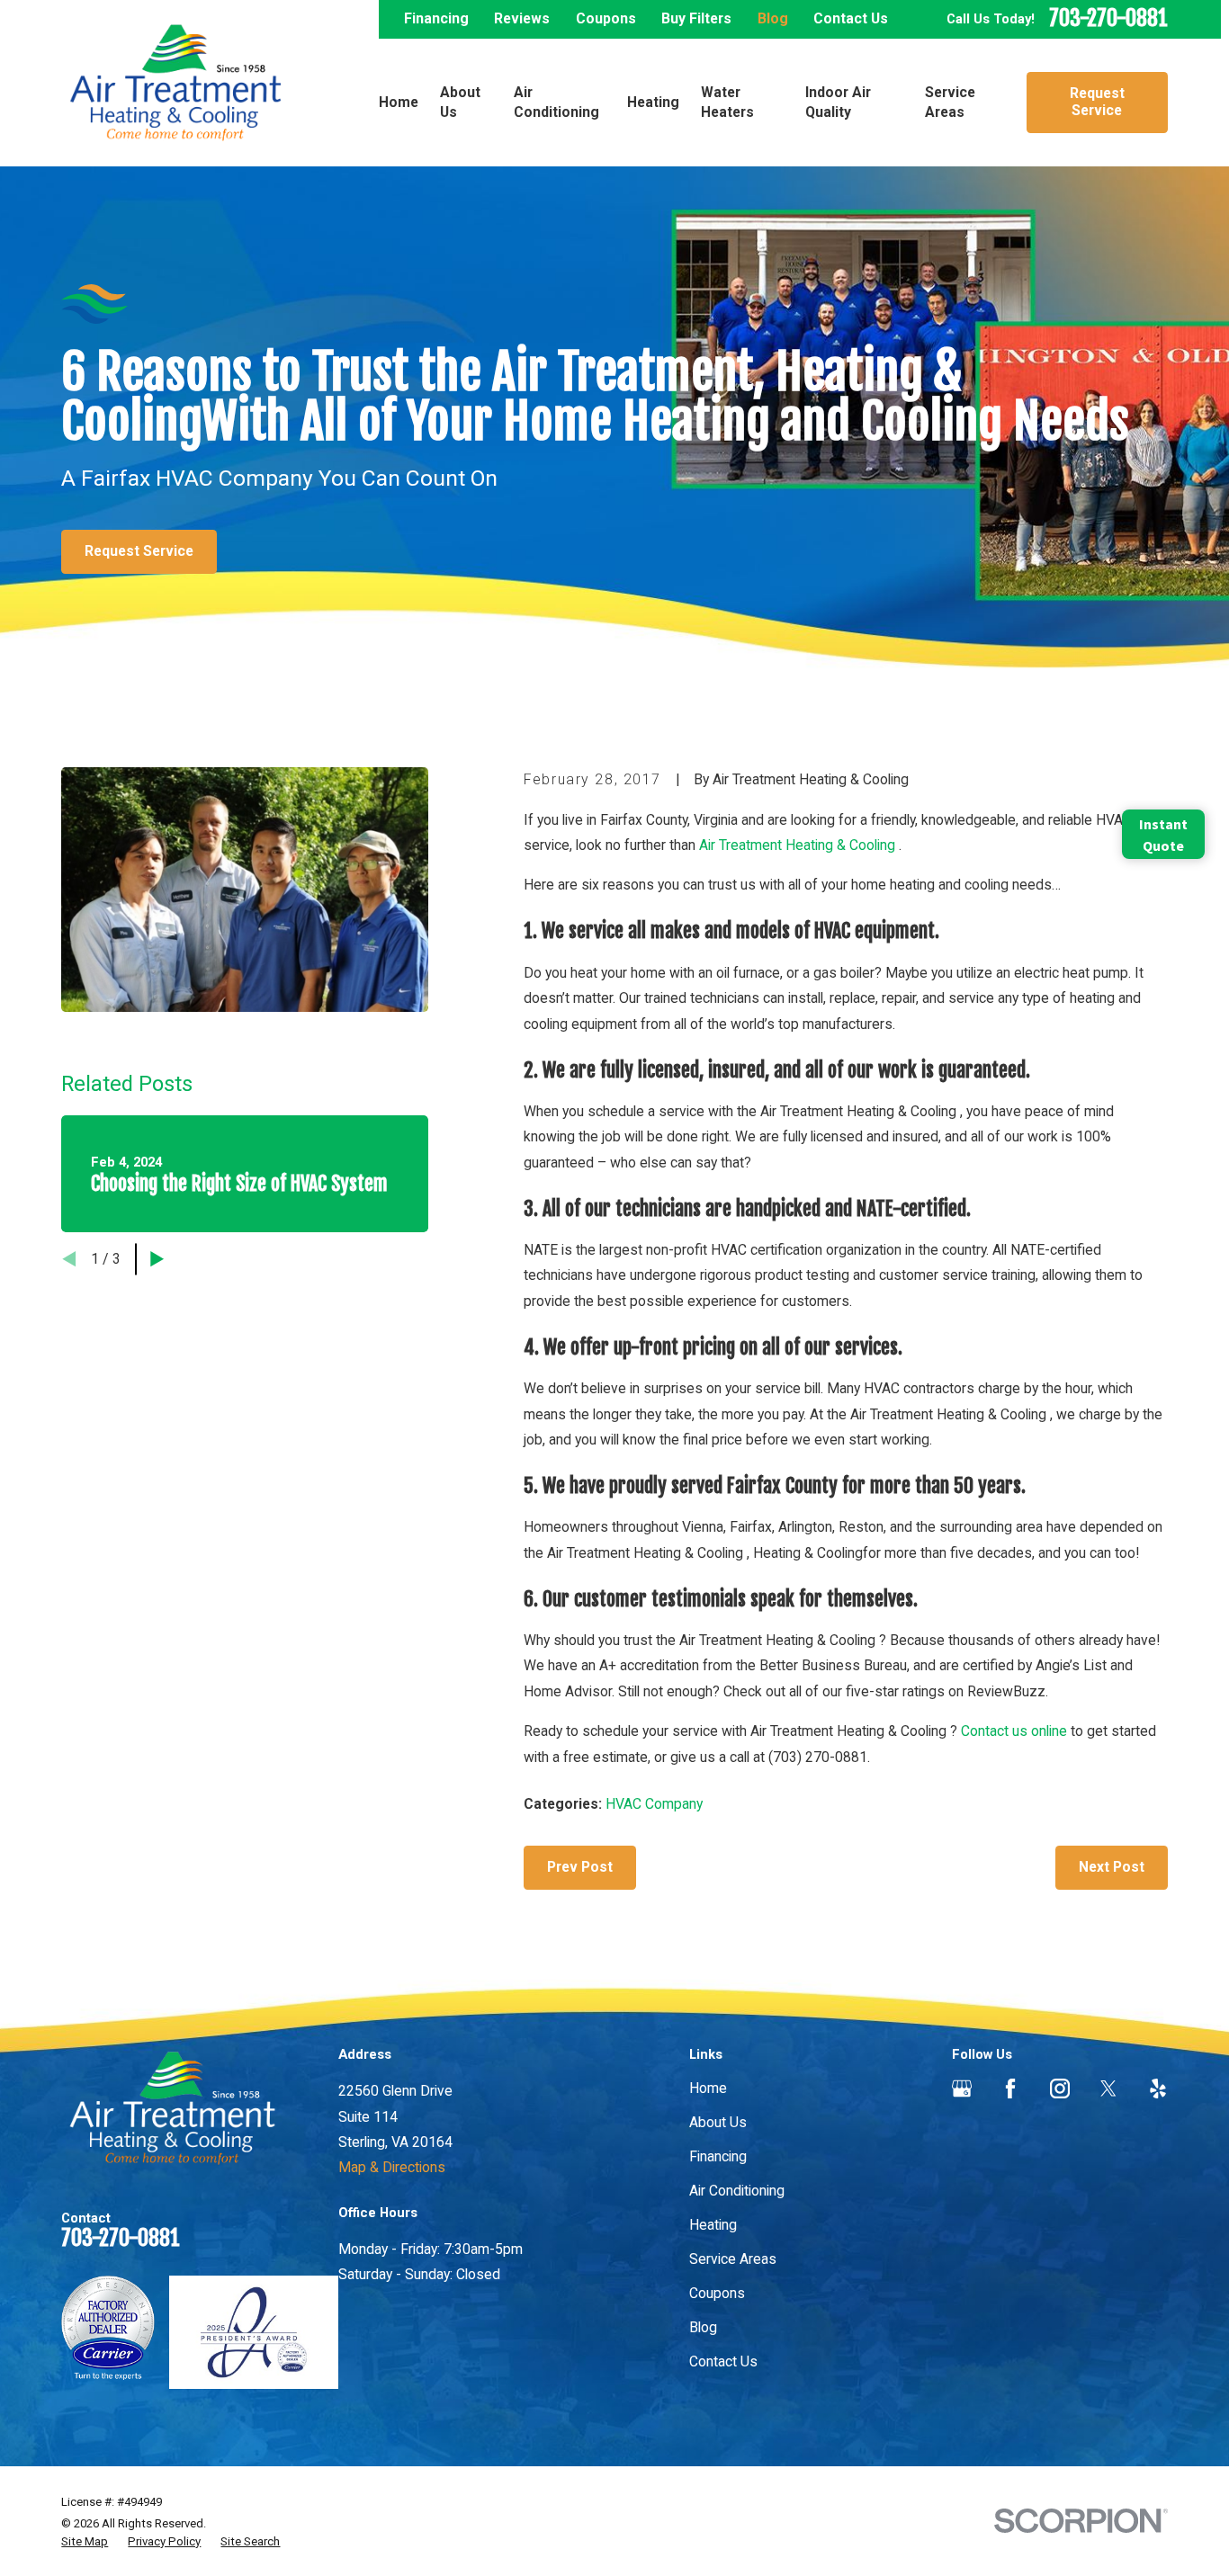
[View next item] (157, 1259)
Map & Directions (392, 2167)
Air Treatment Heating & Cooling (799, 845)
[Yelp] (1158, 2089)
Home (708, 2088)
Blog (773, 18)
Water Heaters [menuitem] (727, 102)
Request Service (1097, 102)
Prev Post (580, 1867)
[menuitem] (85, 2542)
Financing (436, 18)
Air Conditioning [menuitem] (556, 102)
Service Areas (733, 2259)
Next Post (1112, 1867)
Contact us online (1014, 1731)
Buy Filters (696, 18)
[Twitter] (1108, 2089)
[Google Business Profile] (962, 2089)
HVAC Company (654, 1804)
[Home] (175, 83)
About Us (718, 2122)
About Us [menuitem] (460, 102)
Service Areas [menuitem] (950, 102)
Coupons (606, 18)
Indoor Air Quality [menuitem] (838, 102)
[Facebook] (1010, 2089)
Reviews (522, 18)
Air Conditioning (737, 2191)
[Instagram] (1060, 2089)
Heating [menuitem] (653, 102)
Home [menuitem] (399, 102)
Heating (713, 2225)
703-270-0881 (1108, 19)
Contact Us (851, 18)
